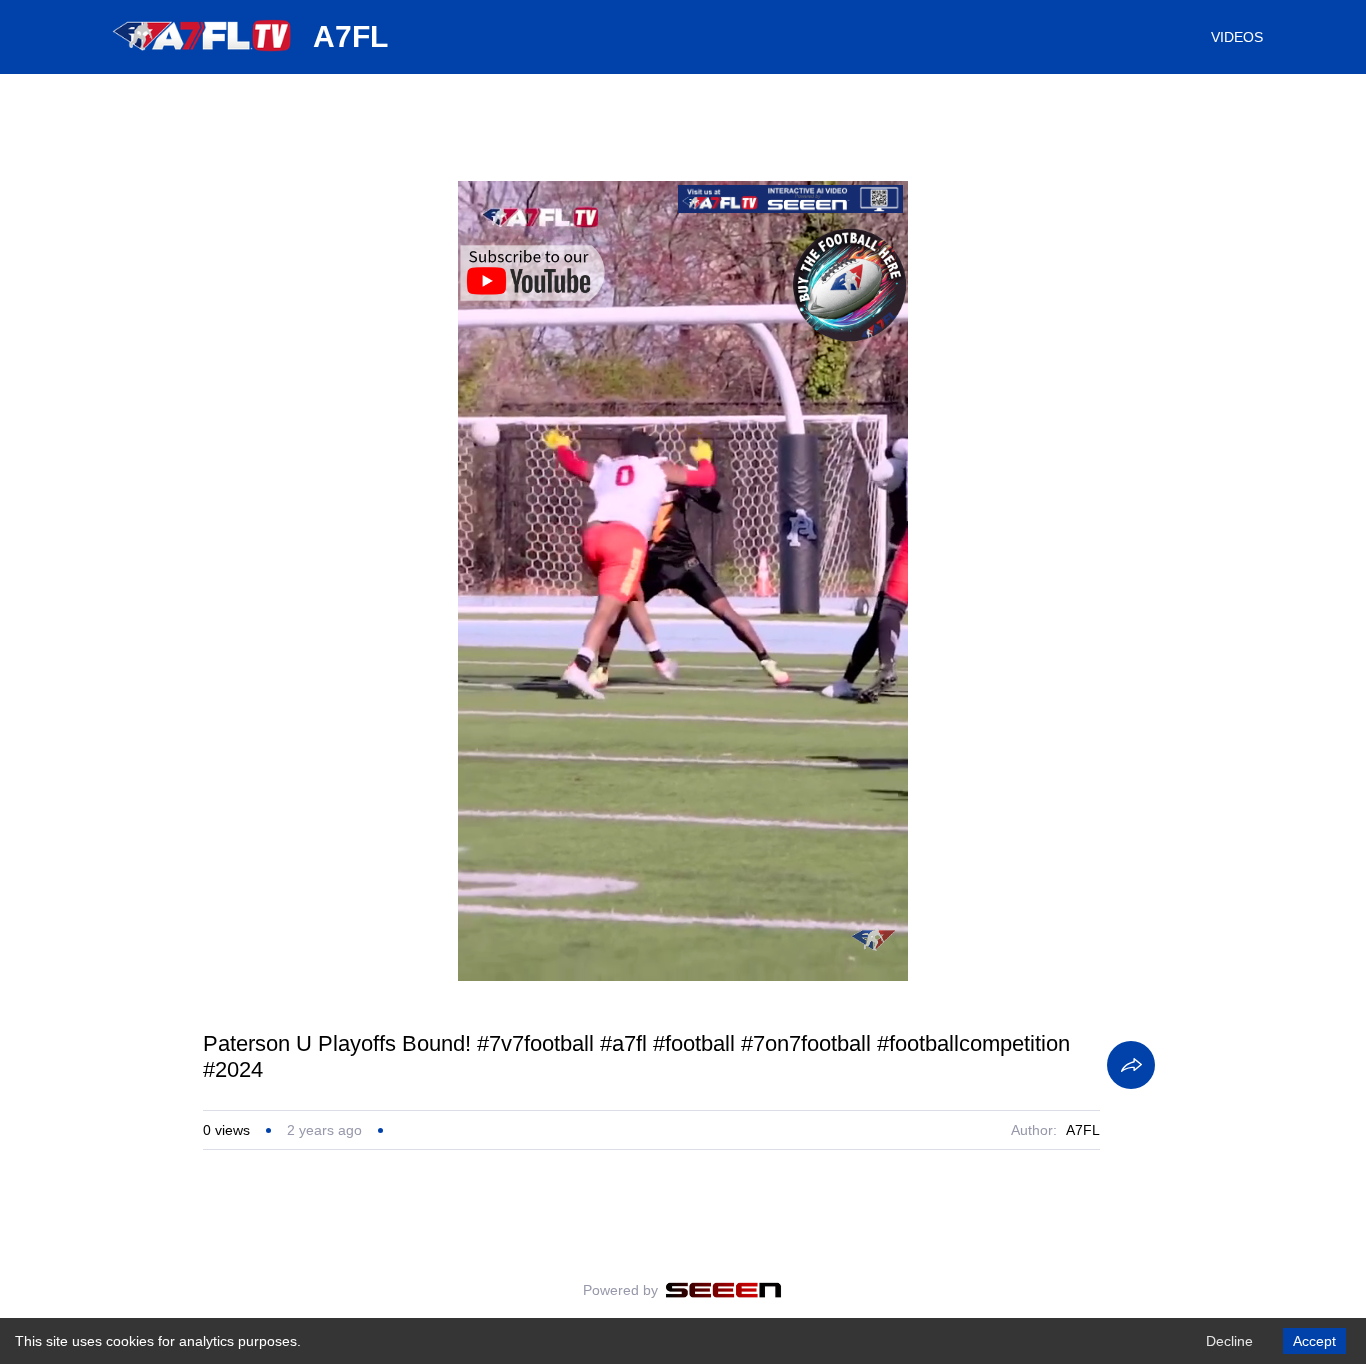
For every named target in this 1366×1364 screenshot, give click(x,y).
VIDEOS (1237, 37)
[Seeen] (723, 1290)
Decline (1229, 1341)
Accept (1314, 1341)
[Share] (1131, 1065)
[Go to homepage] (203, 58)
